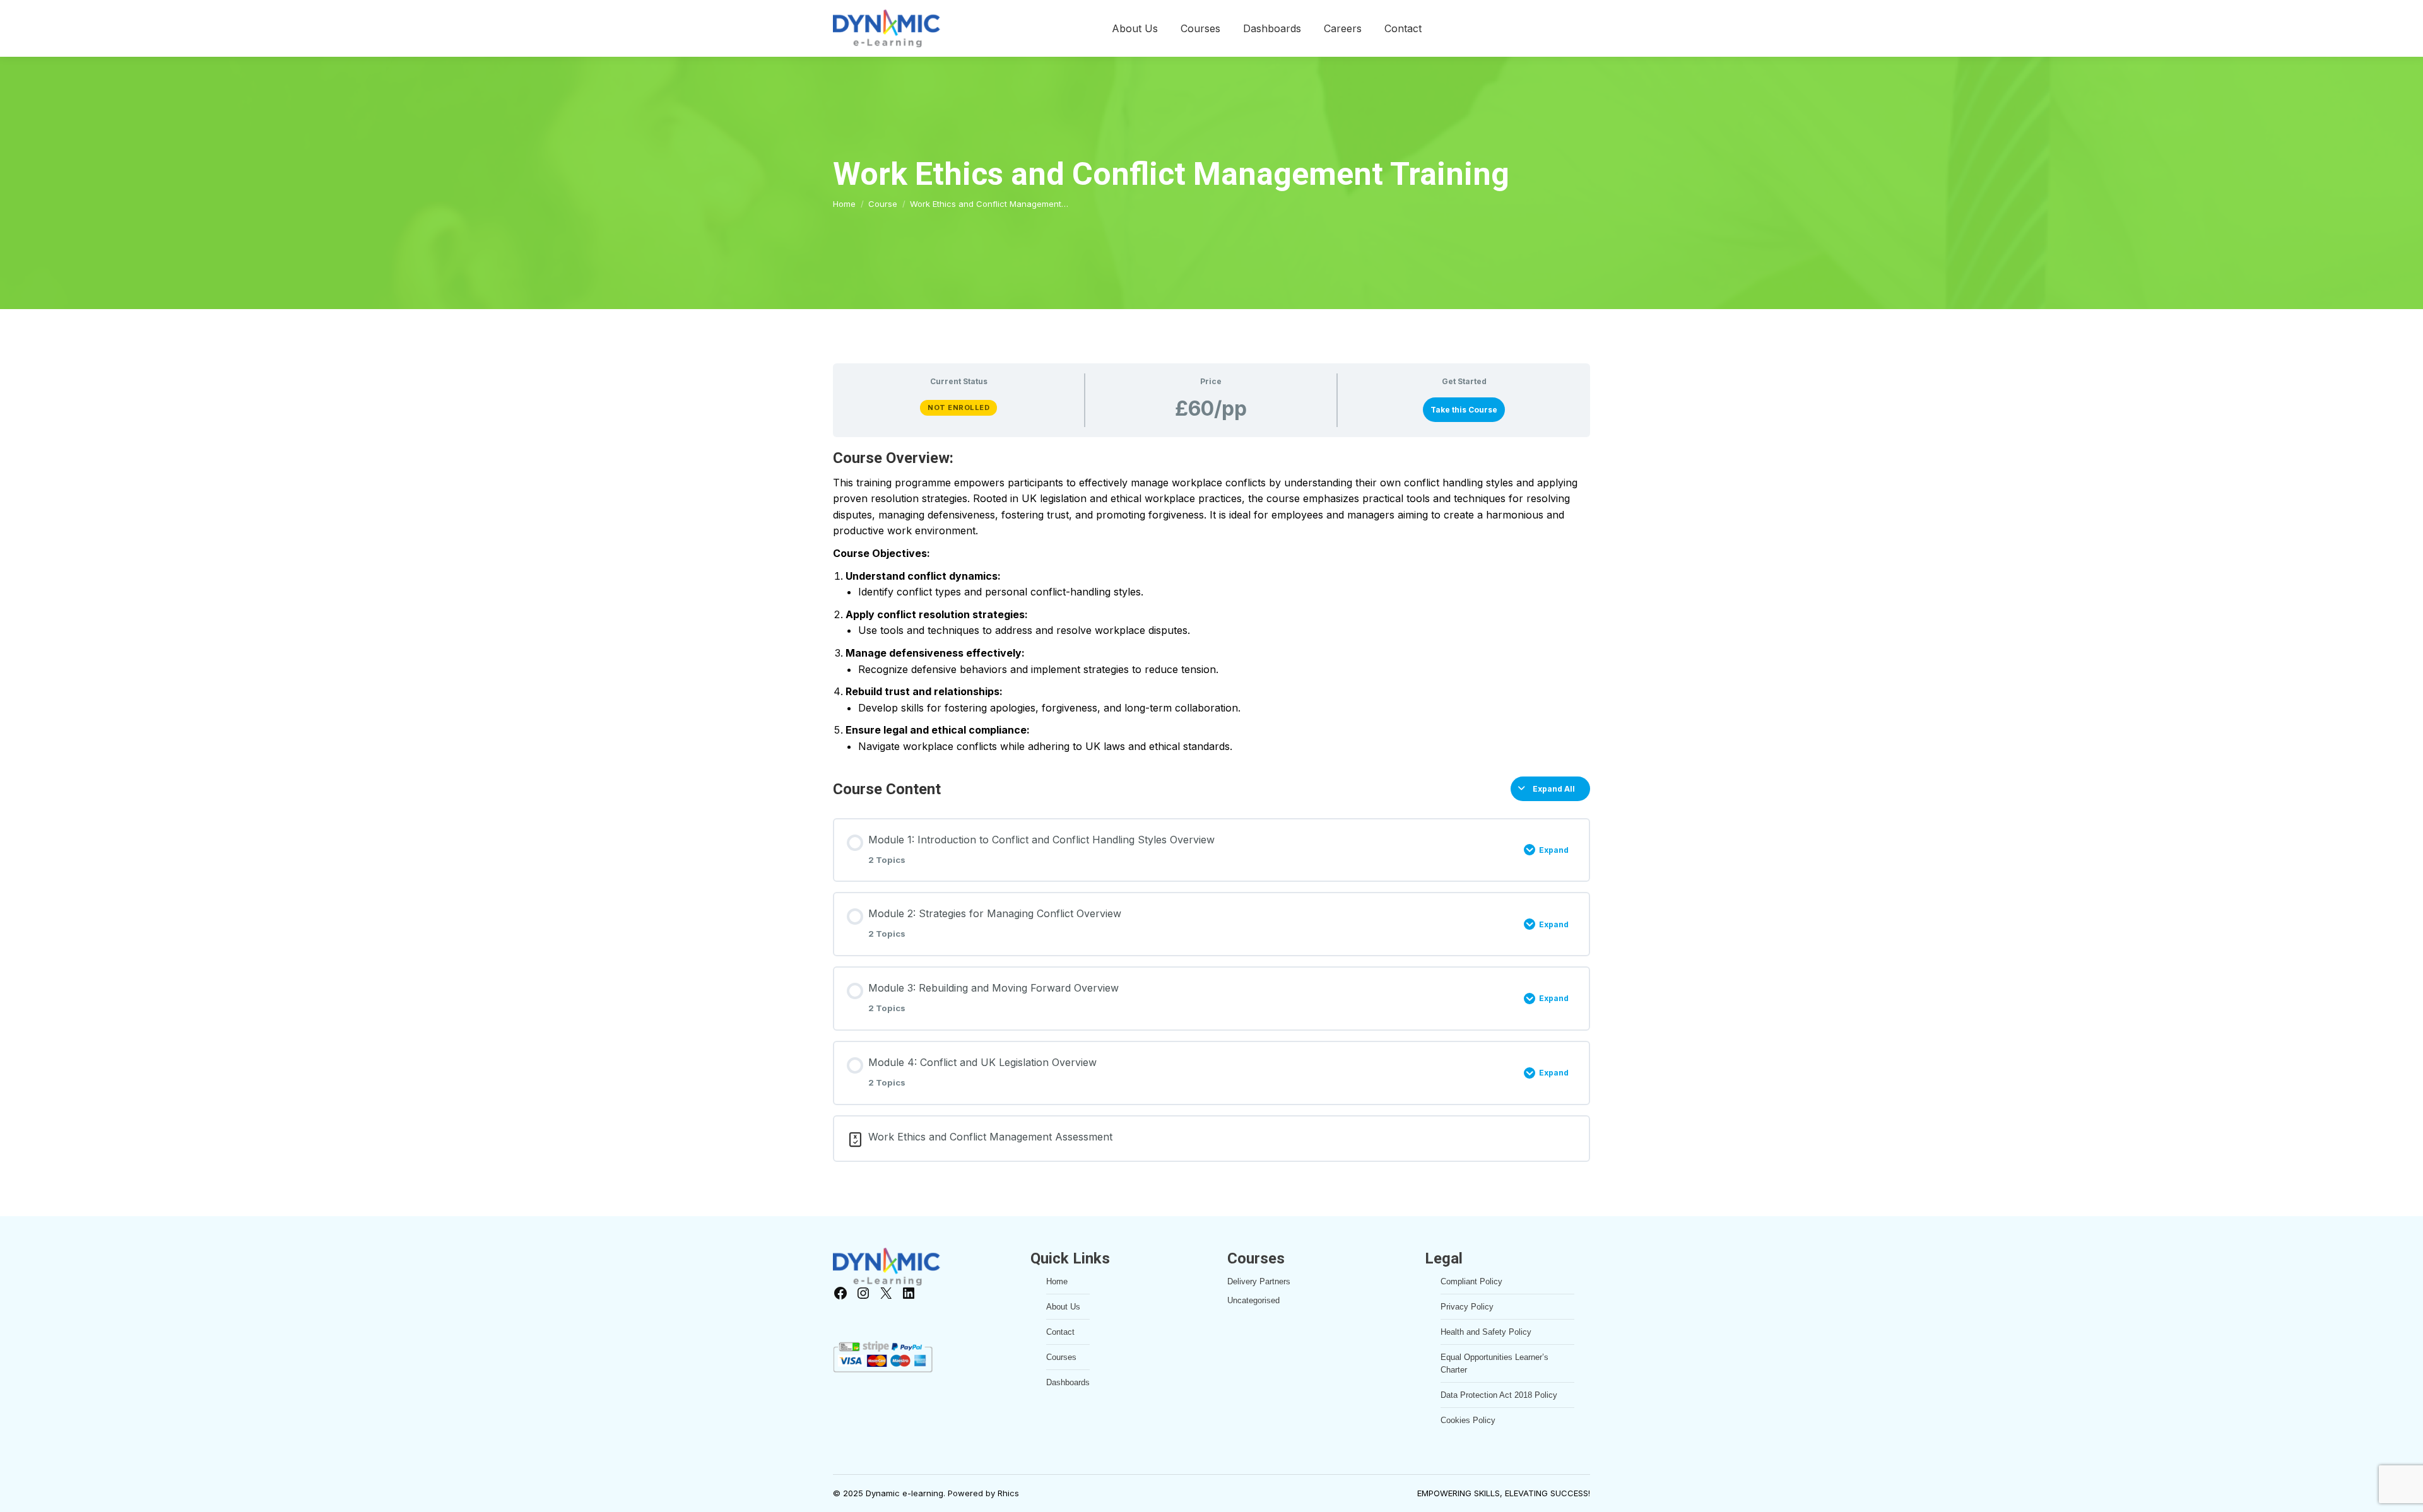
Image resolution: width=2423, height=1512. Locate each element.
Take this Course (1464, 410)
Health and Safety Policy (1486, 1332)
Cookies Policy (1468, 1420)
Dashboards (1068, 1382)
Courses (1061, 1357)
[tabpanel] (1211, 601)
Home (1057, 1281)
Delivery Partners (1259, 1281)
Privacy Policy (1467, 1307)
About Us (1063, 1307)
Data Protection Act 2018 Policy (1499, 1395)
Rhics (1008, 1493)
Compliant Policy (1471, 1281)
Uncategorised (1253, 1300)
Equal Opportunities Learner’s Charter (1494, 1363)
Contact (1060, 1332)
